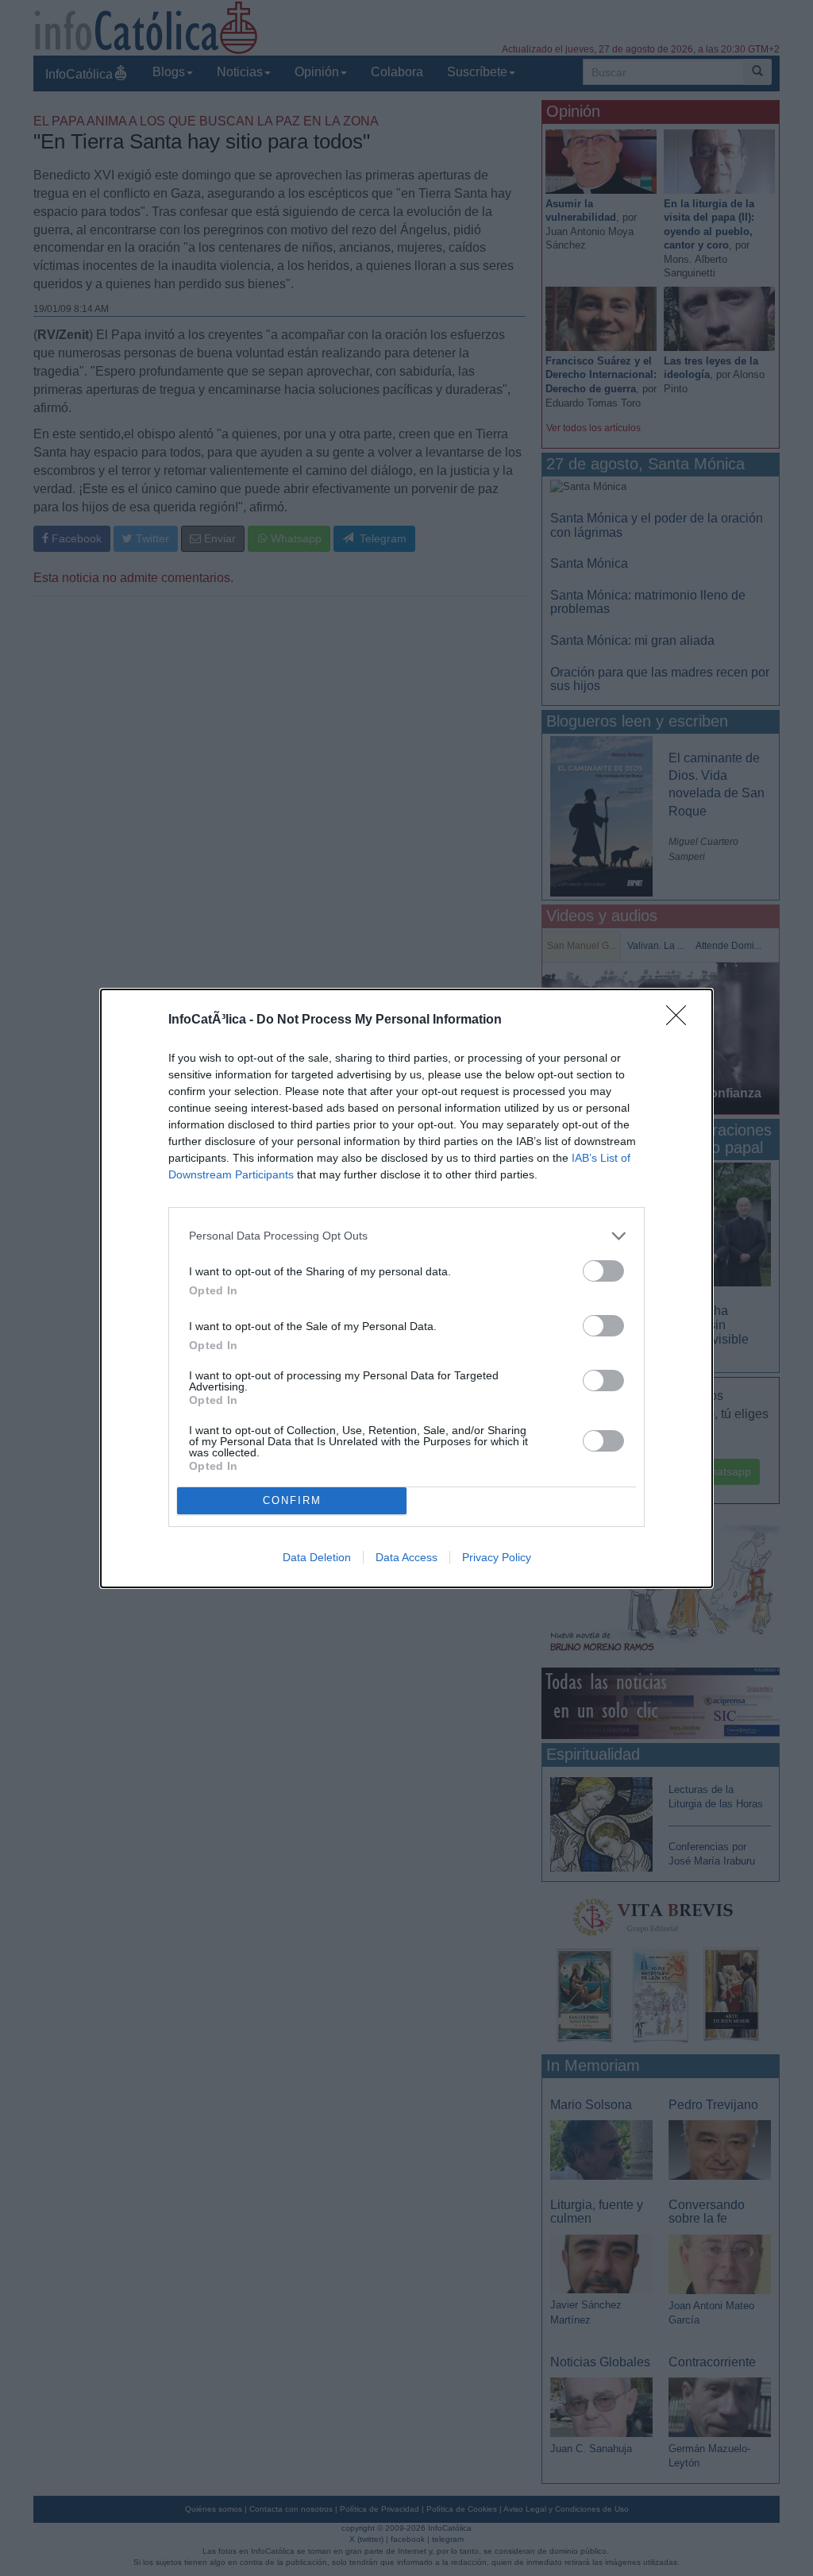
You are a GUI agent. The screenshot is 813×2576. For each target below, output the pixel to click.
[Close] (681, 1020)
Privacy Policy (497, 1557)
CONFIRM (292, 1500)
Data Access (406, 1557)
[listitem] (406, 1236)
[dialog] (406, 1288)
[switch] (603, 1271)
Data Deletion (317, 1557)
